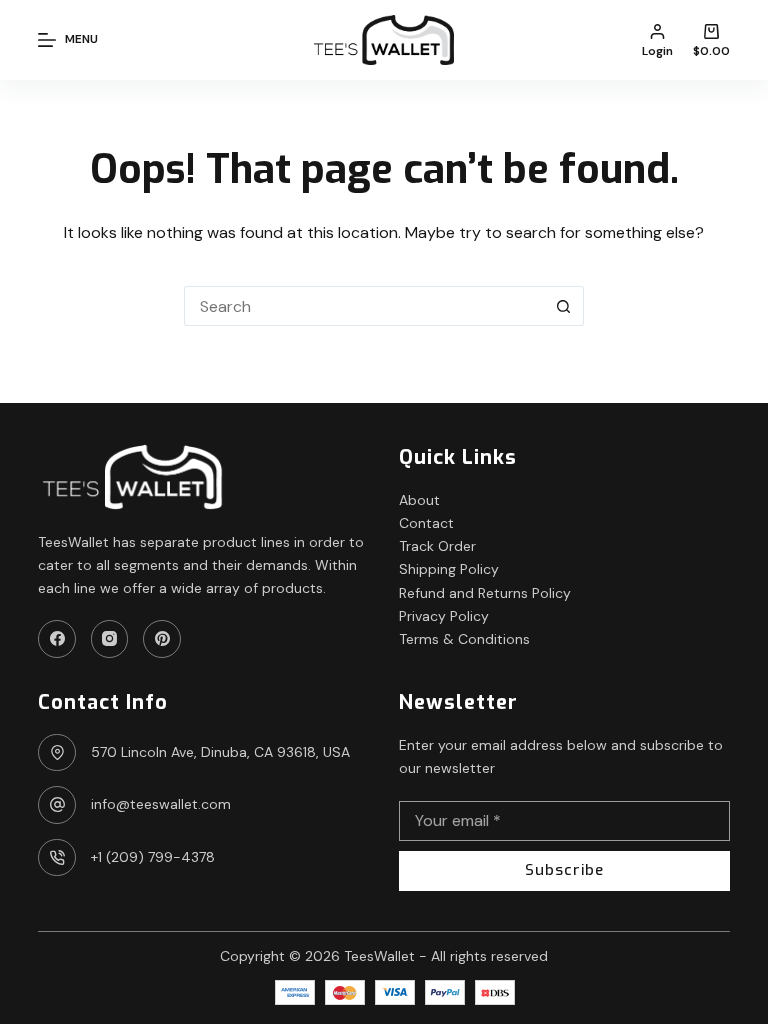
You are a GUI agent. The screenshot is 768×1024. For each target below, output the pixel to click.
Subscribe (564, 870)
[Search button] (564, 306)
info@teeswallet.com (161, 804)
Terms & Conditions (464, 639)
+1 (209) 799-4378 (153, 857)
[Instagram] (110, 639)
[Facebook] (57, 639)
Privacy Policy (444, 616)
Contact (426, 523)
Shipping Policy (449, 569)
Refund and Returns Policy (485, 593)
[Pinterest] (162, 639)
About (419, 500)
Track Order (437, 546)
